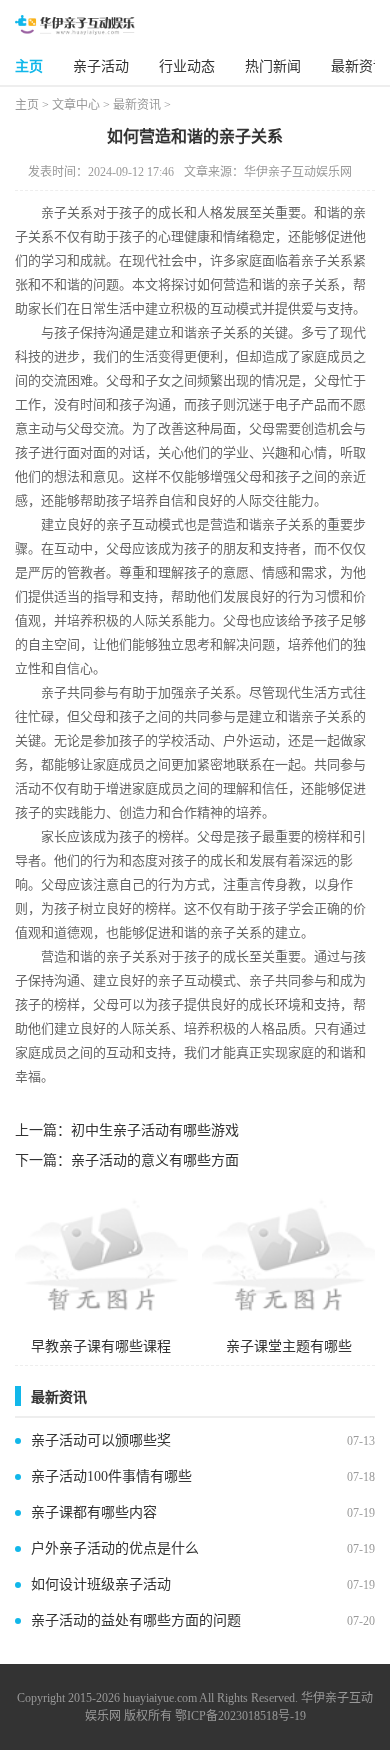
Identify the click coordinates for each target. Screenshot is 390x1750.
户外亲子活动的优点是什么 (115, 1548)
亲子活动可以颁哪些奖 (101, 1440)
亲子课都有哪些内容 (94, 1512)
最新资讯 (359, 66)
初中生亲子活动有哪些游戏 (155, 1130)
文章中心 (76, 105)
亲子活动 (101, 66)
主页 (29, 66)
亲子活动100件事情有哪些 (111, 1476)
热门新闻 (273, 66)
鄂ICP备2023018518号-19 (240, 1716)
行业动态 (187, 66)
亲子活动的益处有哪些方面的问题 (136, 1620)
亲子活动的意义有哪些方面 (155, 1160)
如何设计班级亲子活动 (101, 1584)
